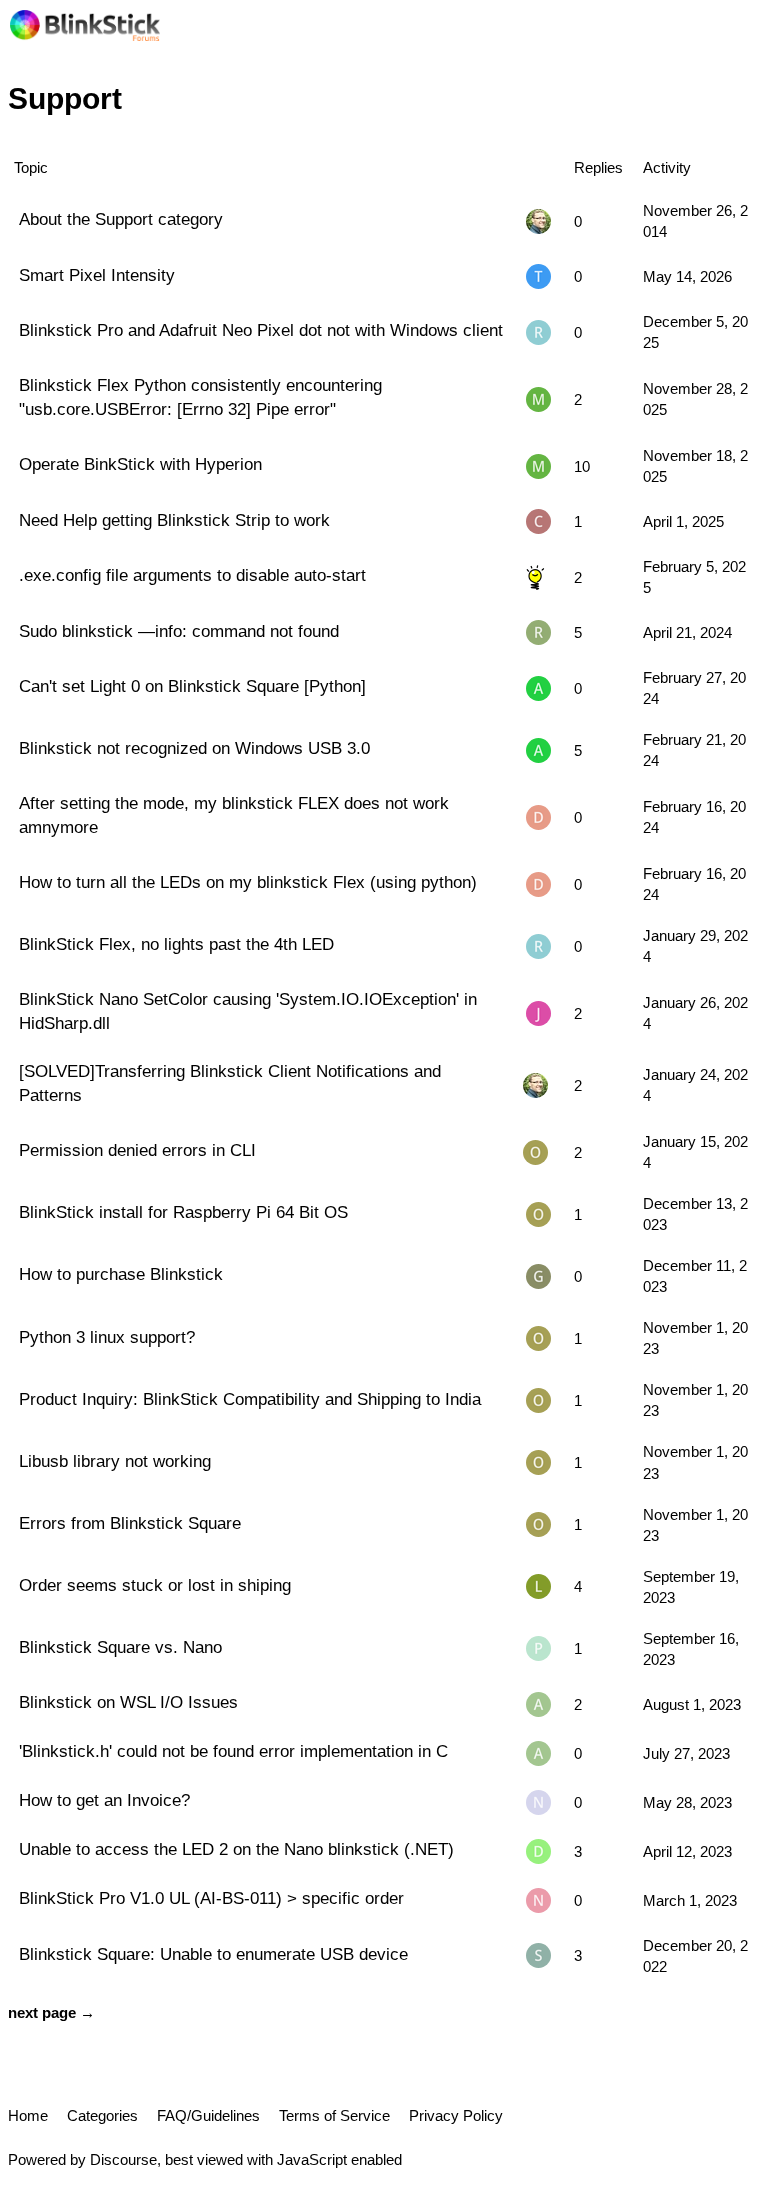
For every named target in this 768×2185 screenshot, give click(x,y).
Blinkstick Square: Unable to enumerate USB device (213, 1954)
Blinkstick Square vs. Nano (120, 1647)
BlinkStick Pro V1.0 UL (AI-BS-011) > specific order (211, 1898)
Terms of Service (334, 2115)
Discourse (123, 2159)
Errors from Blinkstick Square (130, 1523)
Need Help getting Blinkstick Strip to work (174, 520)
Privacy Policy (456, 2115)
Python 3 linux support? (107, 1337)
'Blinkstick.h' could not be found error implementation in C (233, 1751)
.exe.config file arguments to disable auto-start (192, 575)
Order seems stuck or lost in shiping (155, 1585)
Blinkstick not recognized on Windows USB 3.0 (194, 748)
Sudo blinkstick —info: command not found (179, 631)
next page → (51, 2012)
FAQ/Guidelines (208, 2115)
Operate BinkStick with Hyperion (140, 464)
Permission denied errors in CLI (137, 1150)
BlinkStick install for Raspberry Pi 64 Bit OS (183, 1212)
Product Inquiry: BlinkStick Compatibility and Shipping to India (250, 1399)
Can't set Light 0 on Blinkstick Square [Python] (192, 686)
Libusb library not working (115, 1461)
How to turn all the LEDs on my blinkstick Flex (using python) (248, 882)
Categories (102, 2115)
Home (28, 2115)
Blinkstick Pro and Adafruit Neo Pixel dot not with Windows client (261, 330)
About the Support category (121, 219)
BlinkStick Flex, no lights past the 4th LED (176, 944)
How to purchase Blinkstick (121, 1274)
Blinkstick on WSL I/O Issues (128, 1702)
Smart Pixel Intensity (97, 275)
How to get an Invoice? (104, 1800)
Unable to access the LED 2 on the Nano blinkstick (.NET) (236, 1849)
